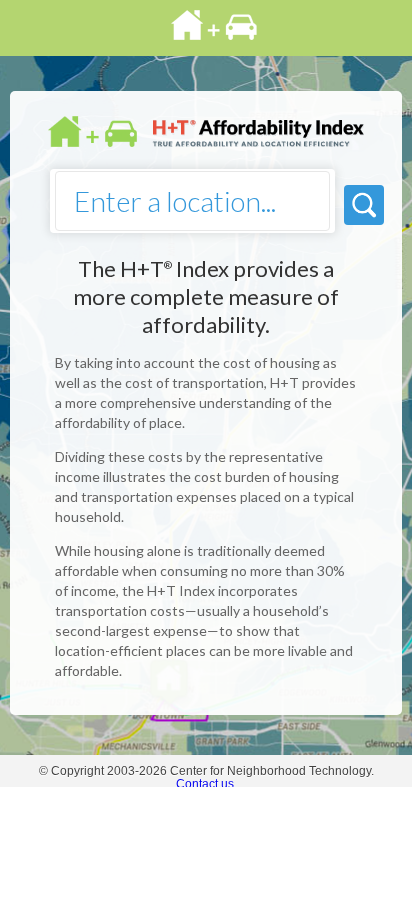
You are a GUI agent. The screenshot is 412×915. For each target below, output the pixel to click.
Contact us (205, 784)
